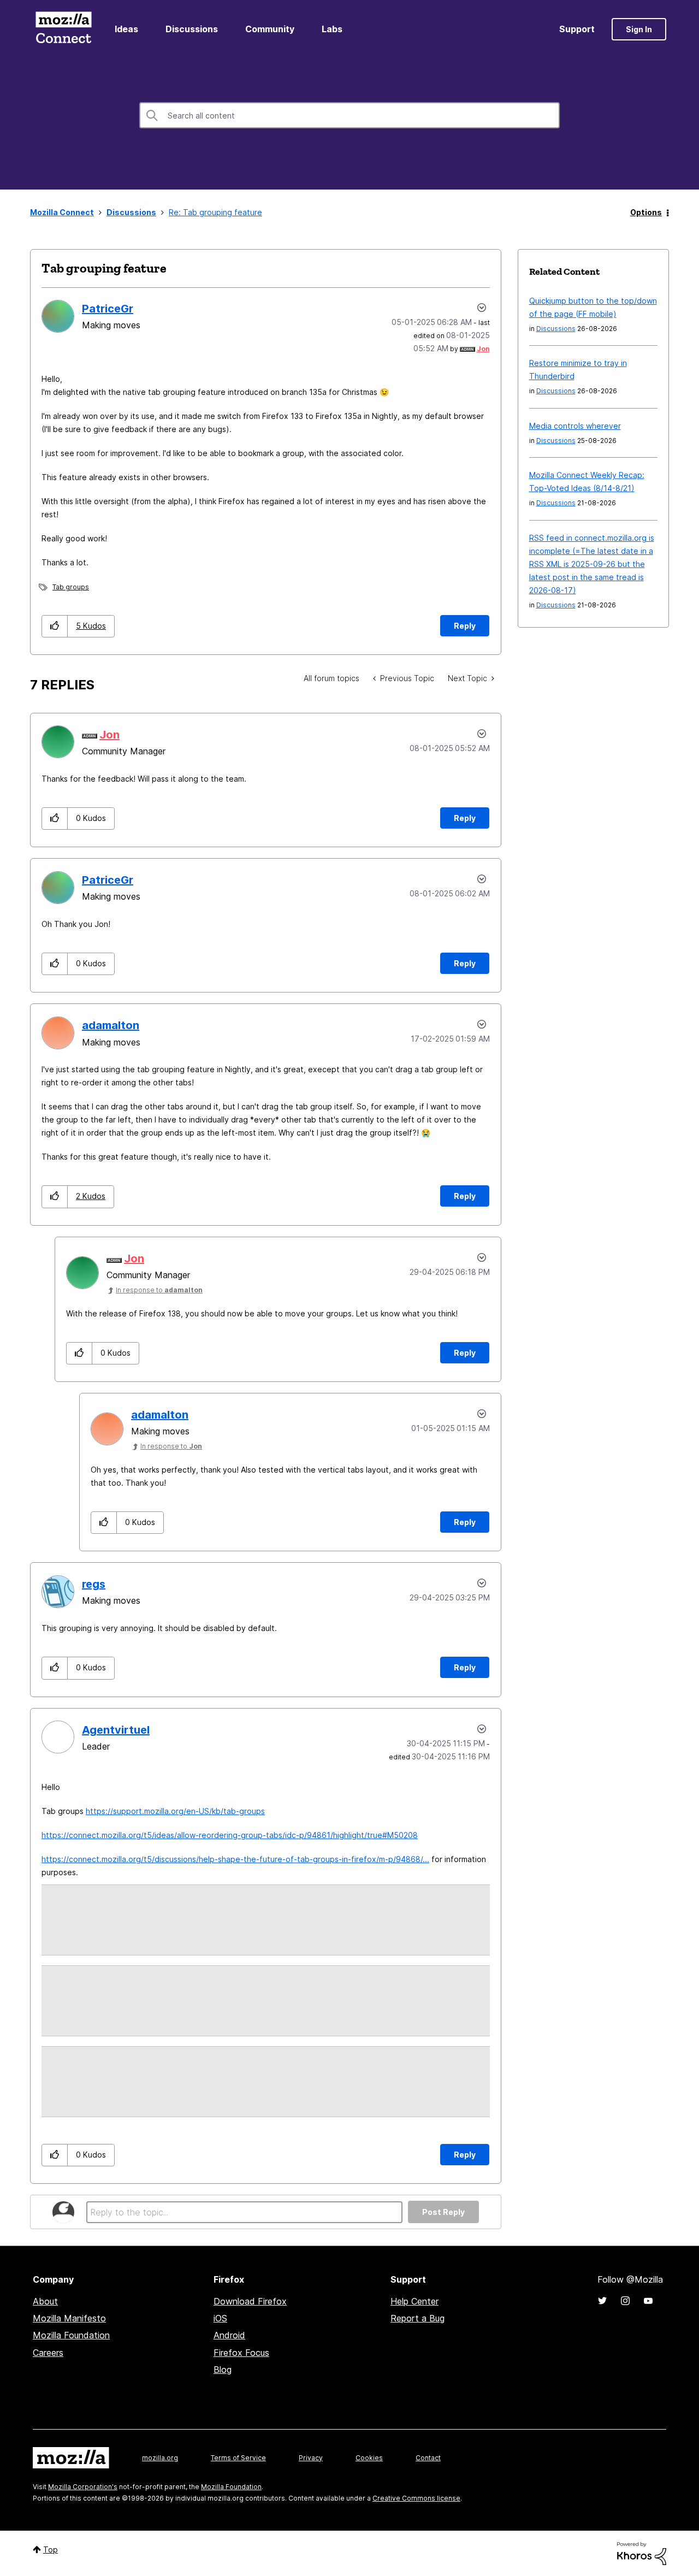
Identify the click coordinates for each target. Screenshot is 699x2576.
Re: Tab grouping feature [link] (215, 212)
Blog (223, 2370)
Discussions (192, 29)
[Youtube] (648, 2301)
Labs (332, 29)
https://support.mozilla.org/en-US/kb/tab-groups (175, 1811)
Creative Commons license (416, 2498)
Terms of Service (238, 2458)
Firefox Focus (241, 2353)
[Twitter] (602, 2301)
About (45, 2301)
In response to (159, 1290)
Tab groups (71, 587)
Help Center (414, 2301)
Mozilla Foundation (71, 2335)
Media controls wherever (575, 426)
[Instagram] (625, 2301)
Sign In (639, 29)
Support (577, 29)
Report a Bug (417, 2318)
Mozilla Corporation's (83, 2487)
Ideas (126, 29)
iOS (220, 2318)
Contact (428, 2458)
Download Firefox (250, 2301)
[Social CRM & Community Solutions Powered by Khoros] (642, 2553)
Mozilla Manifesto (69, 2318)
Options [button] (646, 212)
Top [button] (51, 2550)
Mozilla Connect (63, 29)
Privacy (311, 2458)
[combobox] (349, 115)
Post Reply (443, 2212)
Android (229, 2335)
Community (270, 29)
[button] (55, 626)
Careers (48, 2353)
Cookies (369, 2458)
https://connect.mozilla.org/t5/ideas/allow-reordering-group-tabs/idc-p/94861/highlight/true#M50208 (230, 1835)
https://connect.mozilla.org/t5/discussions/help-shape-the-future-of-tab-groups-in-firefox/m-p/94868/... (235, 1859)
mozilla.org (160, 2458)
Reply (465, 626)
